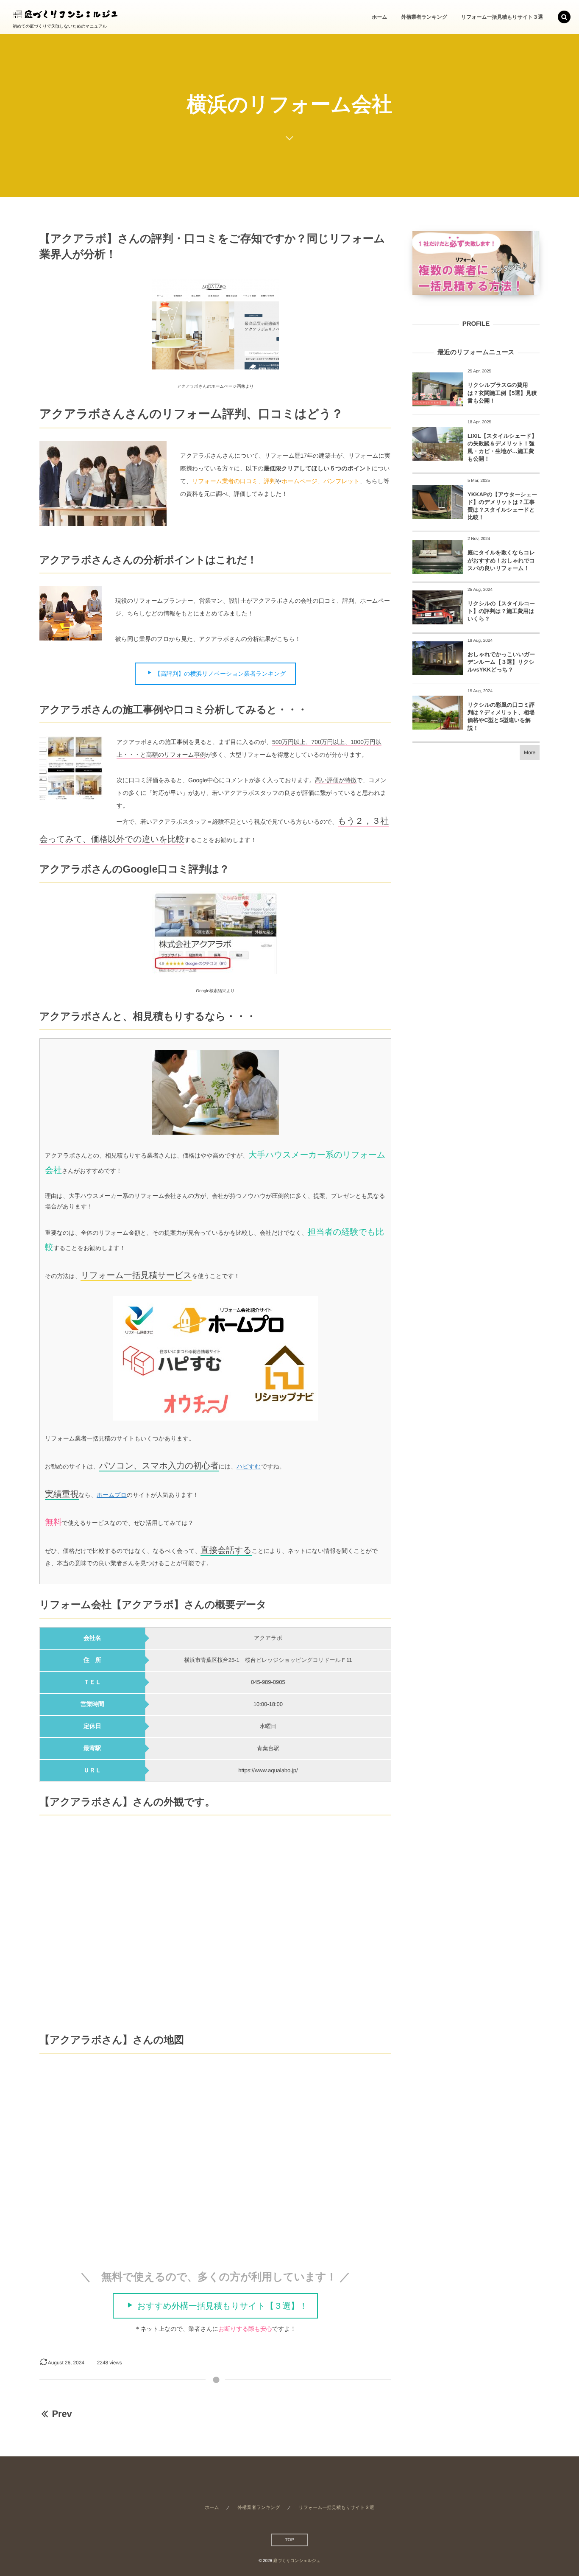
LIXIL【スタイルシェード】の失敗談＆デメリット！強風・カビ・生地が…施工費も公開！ (502, 448)
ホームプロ (112, 1495)
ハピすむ (249, 1466)
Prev (62, 2414)
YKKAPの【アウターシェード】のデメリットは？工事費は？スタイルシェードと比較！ (502, 506)
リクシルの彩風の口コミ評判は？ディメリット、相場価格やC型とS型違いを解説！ (501, 716)
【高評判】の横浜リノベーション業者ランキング (220, 674)
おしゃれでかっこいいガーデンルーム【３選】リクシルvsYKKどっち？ (501, 662)
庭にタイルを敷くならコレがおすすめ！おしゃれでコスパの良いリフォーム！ (501, 560)
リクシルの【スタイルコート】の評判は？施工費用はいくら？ (501, 611)
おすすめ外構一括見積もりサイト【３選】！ (222, 2306)
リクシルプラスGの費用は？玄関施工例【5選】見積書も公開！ (502, 393)
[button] (564, 17)
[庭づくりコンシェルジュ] (66, 13)
